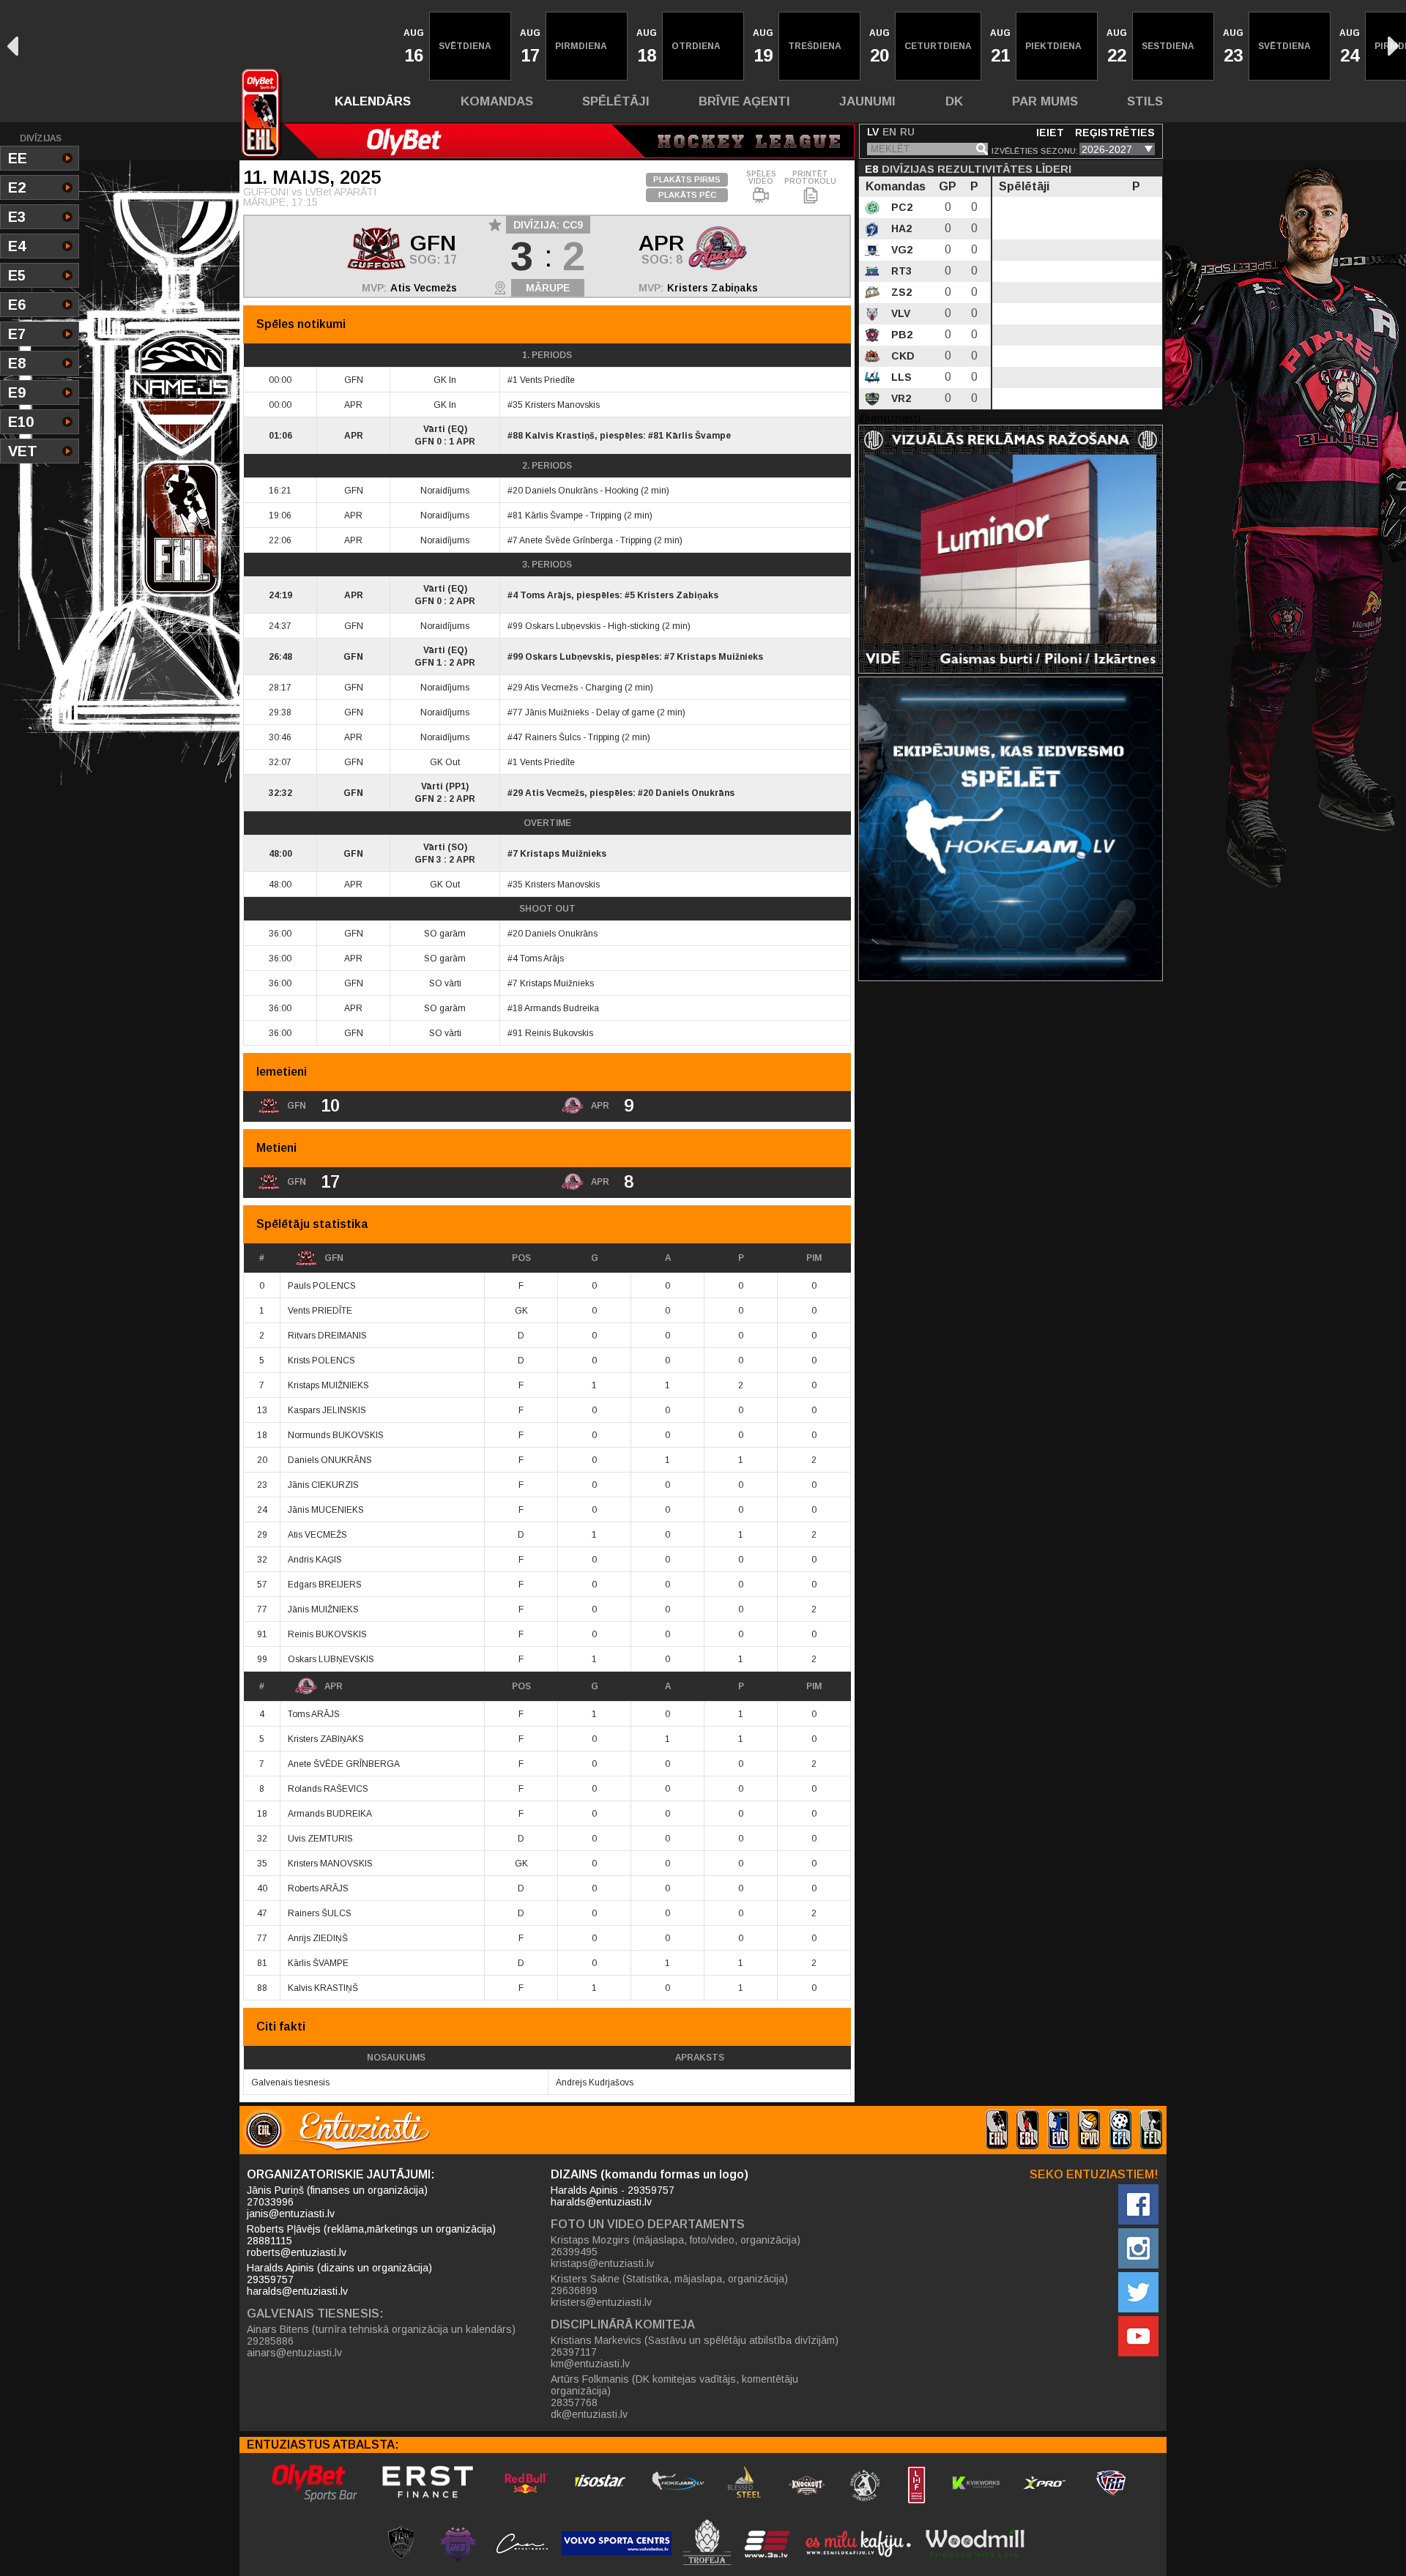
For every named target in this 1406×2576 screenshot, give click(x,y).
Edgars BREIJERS (325, 1585)
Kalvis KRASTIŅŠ (323, 1988)
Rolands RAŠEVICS (328, 1789)
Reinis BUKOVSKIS (327, 1634)
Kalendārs (373, 101)
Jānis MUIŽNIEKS (323, 1609)
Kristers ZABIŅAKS (326, 1739)
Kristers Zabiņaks (713, 288)
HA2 (900, 228)
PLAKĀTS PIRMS (687, 179)
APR (334, 1686)
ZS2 (900, 292)
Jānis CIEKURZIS (323, 1485)
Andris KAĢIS (315, 1560)
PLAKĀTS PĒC (687, 195)
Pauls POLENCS (322, 1286)
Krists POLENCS (321, 1360)
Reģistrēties (1115, 133)
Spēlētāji (616, 101)
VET (23, 451)
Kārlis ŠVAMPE (318, 1963)
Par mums (1045, 101)
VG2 (900, 250)
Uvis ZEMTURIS (320, 1839)
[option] (412, 46)
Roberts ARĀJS (318, 1888)
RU (907, 132)
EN (889, 132)
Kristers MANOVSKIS (330, 1864)
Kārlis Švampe (698, 436)
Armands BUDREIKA (330, 1814)
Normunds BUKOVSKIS (336, 1435)
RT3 (900, 271)
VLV (899, 313)
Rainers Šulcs (553, 737)
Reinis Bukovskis (559, 1033)
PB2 (900, 335)
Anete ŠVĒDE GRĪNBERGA (344, 1764)
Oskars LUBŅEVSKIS (331, 1659)
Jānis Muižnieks (557, 712)
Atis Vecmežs (424, 288)
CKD (901, 356)
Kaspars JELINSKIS (327, 1410)
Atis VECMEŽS (317, 1535)
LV (873, 132)
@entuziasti (889, 418)
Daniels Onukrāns (561, 491)
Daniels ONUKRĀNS (330, 1460)
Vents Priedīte (547, 380)
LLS (900, 377)
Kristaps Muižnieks (720, 657)
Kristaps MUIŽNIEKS (328, 1385)
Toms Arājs (546, 595)
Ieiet (1050, 133)
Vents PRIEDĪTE (320, 1311)
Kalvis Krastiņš (560, 436)
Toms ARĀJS (314, 1714)
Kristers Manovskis (562, 405)
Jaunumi (867, 101)
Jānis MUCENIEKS (326, 1510)
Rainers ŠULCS (320, 1913)
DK (954, 101)
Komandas (497, 101)
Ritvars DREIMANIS (327, 1336)
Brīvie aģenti (744, 101)
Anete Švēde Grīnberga (566, 540)
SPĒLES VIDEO (761, 178)
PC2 (900, 207)
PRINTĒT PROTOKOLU (810, 178)
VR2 (900, 398)
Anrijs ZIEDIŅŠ (318, 1938)
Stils (1145, 101)
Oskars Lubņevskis (563, 626)
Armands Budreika (562, 1008)
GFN (334, 1258)
